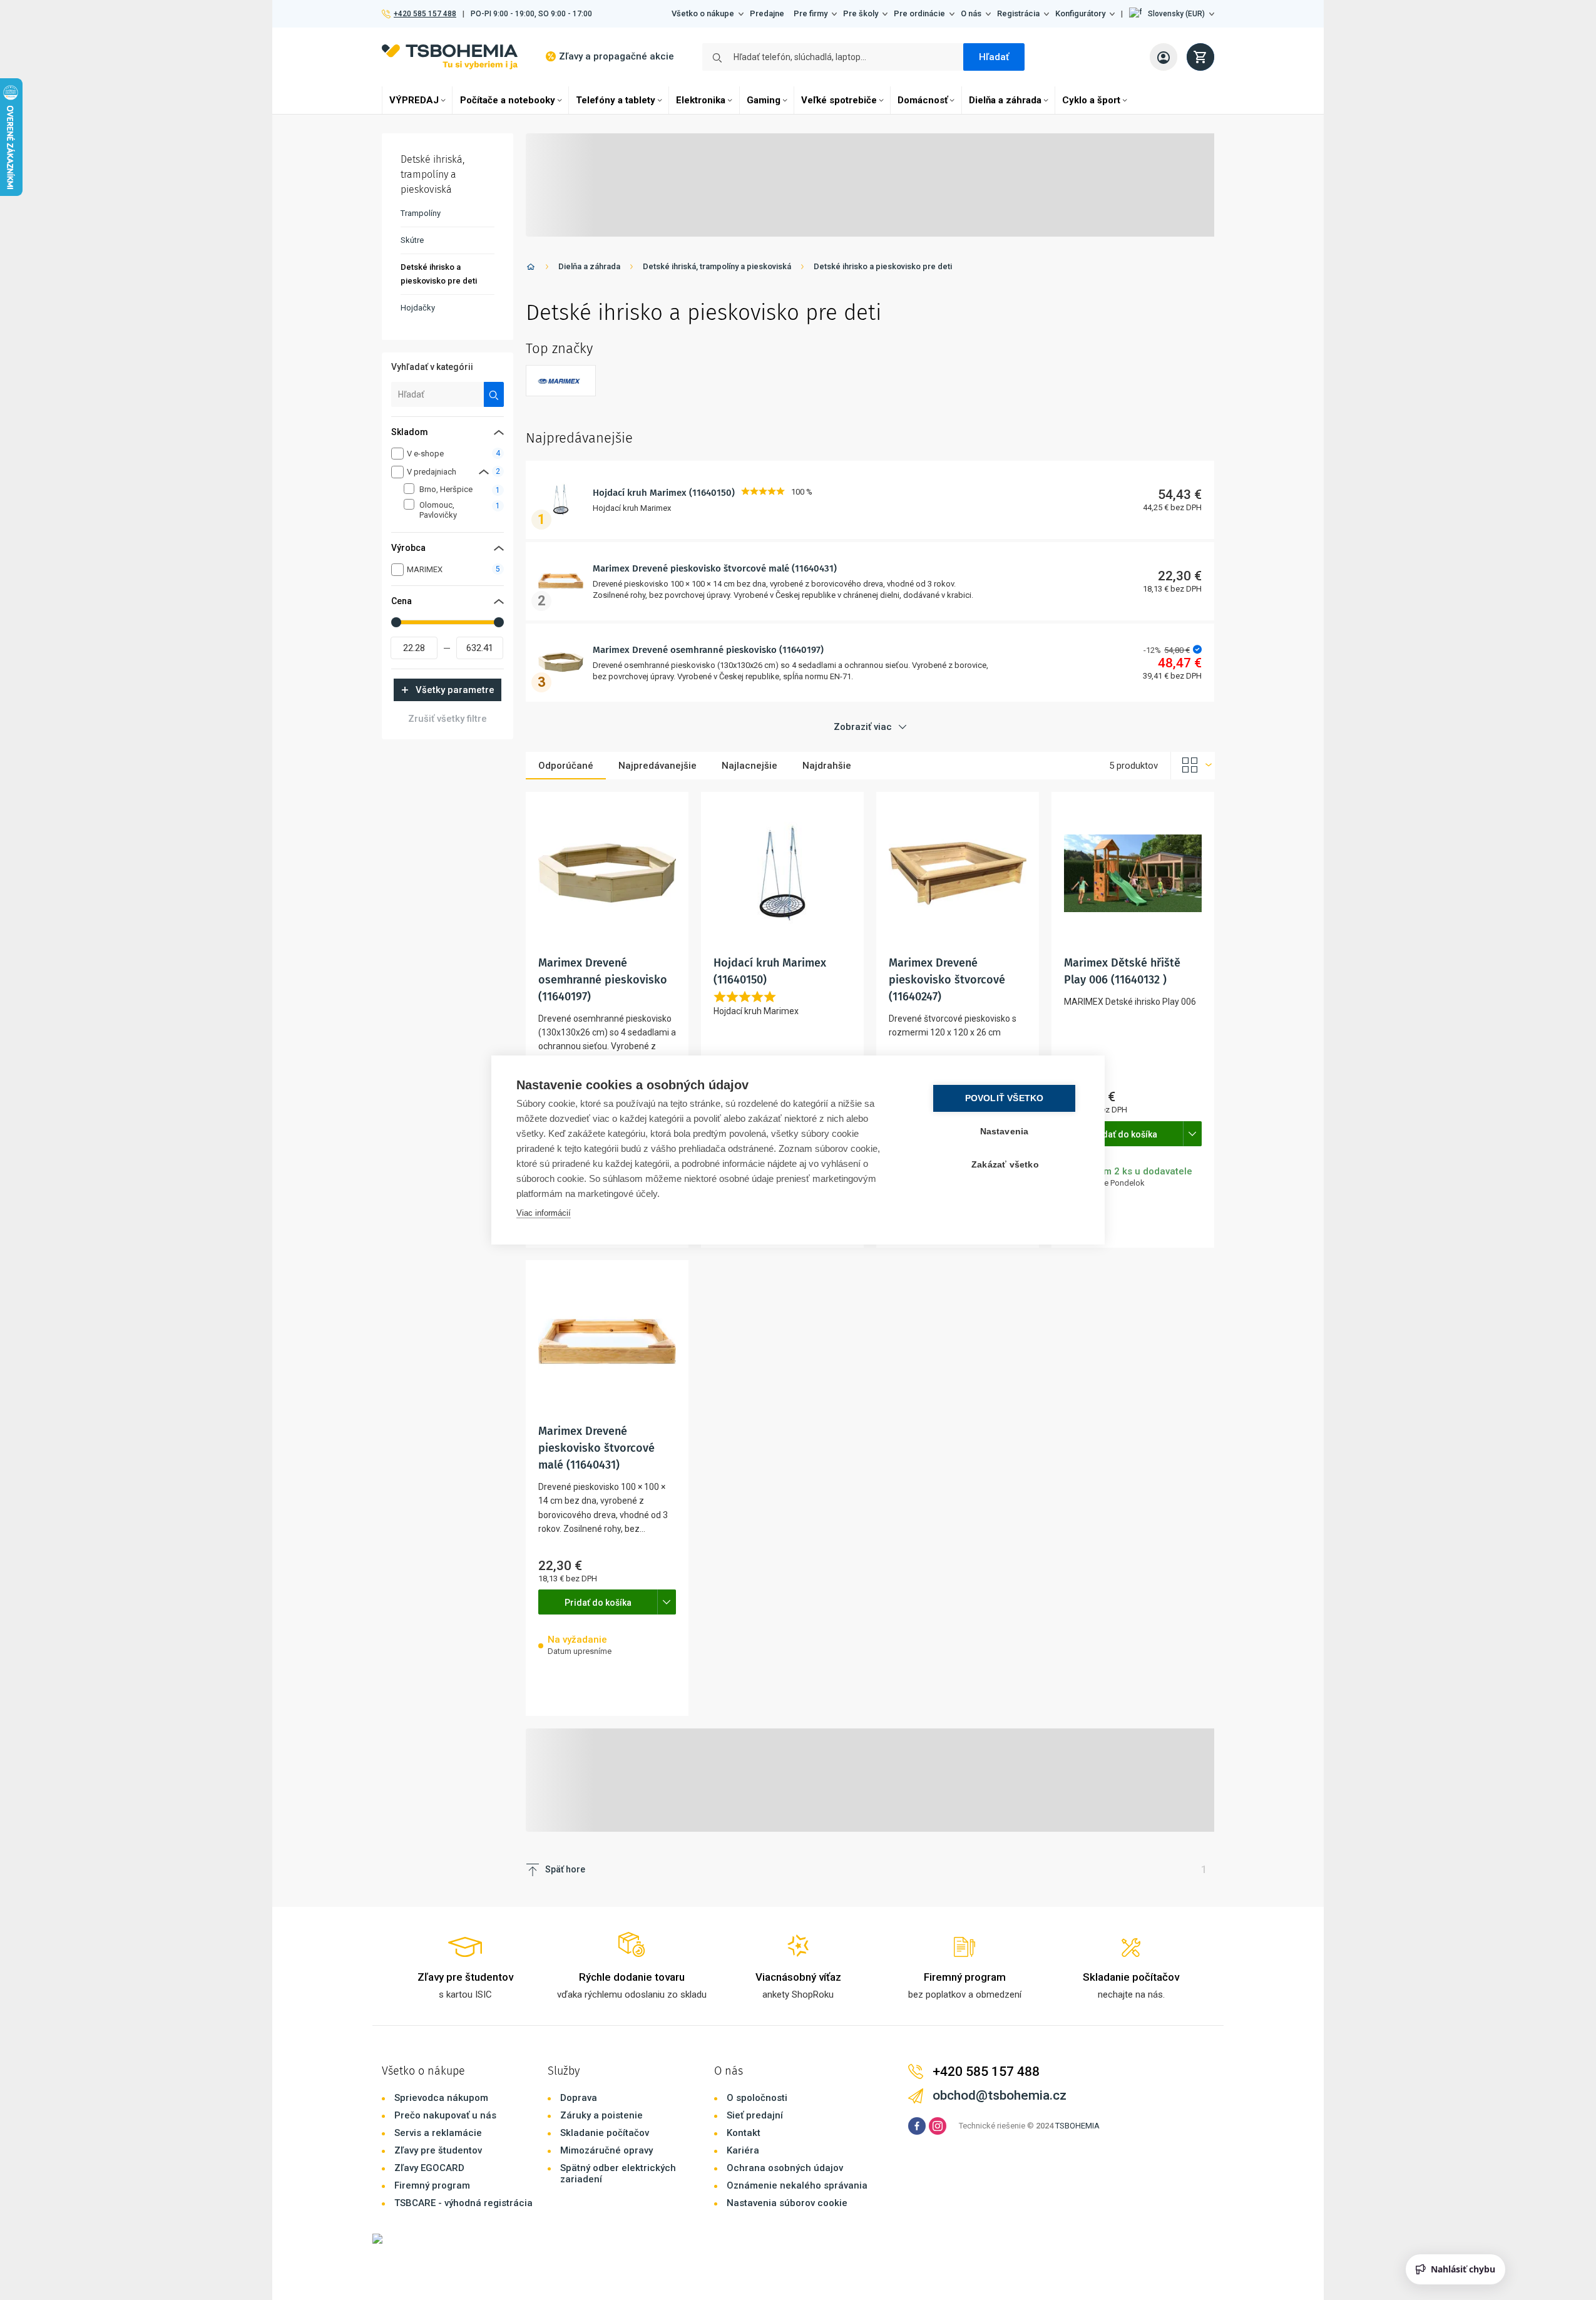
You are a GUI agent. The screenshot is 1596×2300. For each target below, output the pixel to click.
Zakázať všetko (1005, 1165)
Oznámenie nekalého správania (797, 2185)
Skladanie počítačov (605, 2133)
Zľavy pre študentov (438, 2150)
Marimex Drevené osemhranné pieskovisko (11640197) (708, 650)
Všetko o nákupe (703, 13)
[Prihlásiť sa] (1164, 57)
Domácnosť (923, 100)
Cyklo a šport (1091, 100)
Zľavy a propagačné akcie (616, 56)
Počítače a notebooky (508, 100)
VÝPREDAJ (414, 100)
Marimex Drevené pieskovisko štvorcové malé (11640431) (715, 568)
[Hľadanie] (494, 394)
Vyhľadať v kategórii (432, 367)
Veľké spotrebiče (839, 100)
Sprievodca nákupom (441, 2098)
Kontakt (744, 2133)
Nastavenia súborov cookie (787, 2203)
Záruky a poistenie (601, 2115)
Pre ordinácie (919, 13)
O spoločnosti (757, 2098)
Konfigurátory (1080, 13)
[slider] (396, 622)
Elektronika (701, 100)
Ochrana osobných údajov (785, 2168)
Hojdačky (418, 308)
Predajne (767, 13)
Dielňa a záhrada (1005, 100)
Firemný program (432, 2185)
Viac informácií (544, 1213)
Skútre (412, 240)
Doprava (579, 2098)
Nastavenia (1005, 1132)
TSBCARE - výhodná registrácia (463, 2203)
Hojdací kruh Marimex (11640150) (664, 493)
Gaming (764, 100)
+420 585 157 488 (425, 14)
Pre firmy (811, 13)
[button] (1172, 14)
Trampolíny (421, 213)
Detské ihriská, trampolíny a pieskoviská (717, 266)
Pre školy (861, 13)
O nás (971, 13)
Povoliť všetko (1005, 1098)
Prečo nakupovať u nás (445, 2115)
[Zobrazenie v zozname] (1193, 766)
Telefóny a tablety (616, 100)
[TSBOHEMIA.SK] (450, 57)
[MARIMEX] (561, 381)
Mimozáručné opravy (606, 2150)
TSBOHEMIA (1077, 2126)
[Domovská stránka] (531, 269)
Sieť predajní (755, 2115)
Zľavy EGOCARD (429, 2168)
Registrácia (1018, 13)
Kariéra (743, 2150)
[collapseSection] (484, 472)
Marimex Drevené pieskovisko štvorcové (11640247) (947, 980)
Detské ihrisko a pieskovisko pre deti (883, 266)
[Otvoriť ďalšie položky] (1192, 1134)
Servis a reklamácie (438, 2133)
